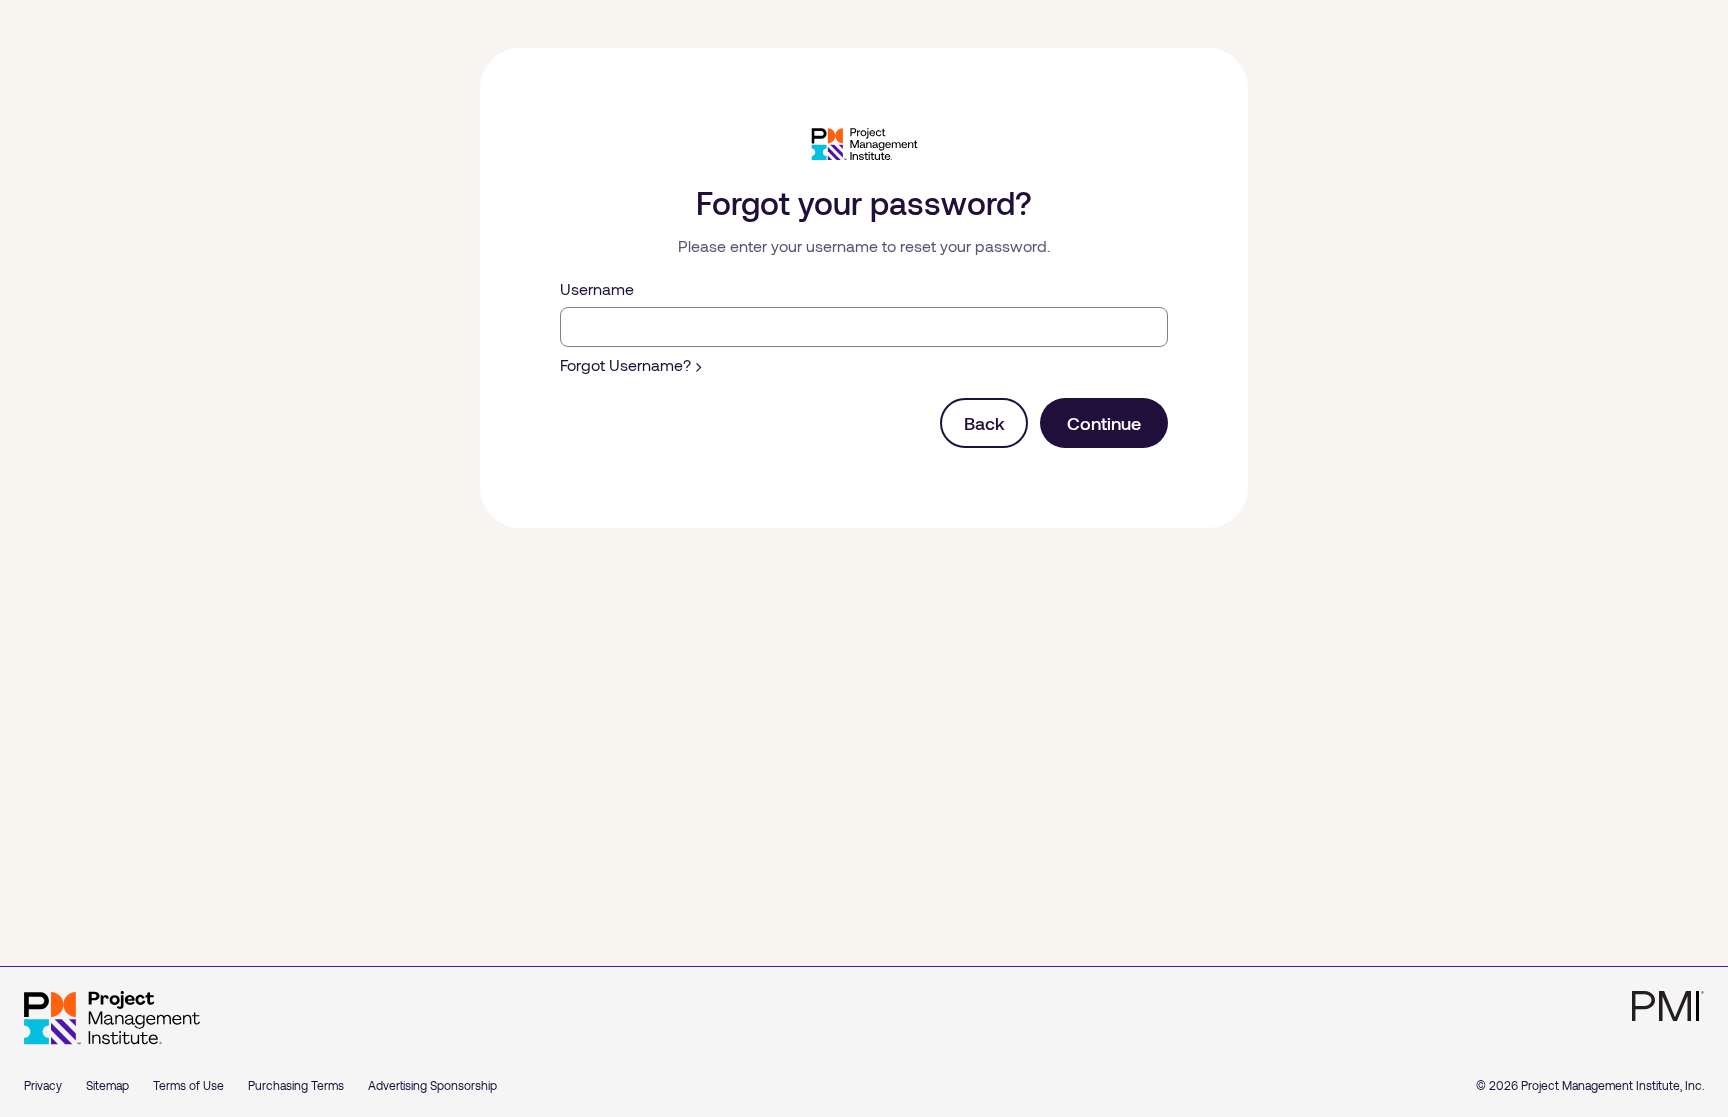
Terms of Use (188, 1085)
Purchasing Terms (296, 1085)
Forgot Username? (625, 364)
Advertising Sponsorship (432, 1085)
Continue (1104, 423)
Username (597, 288)
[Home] (112, 1018)
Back (984, 423)
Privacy (43, 1085)
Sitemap (107, 1085)
